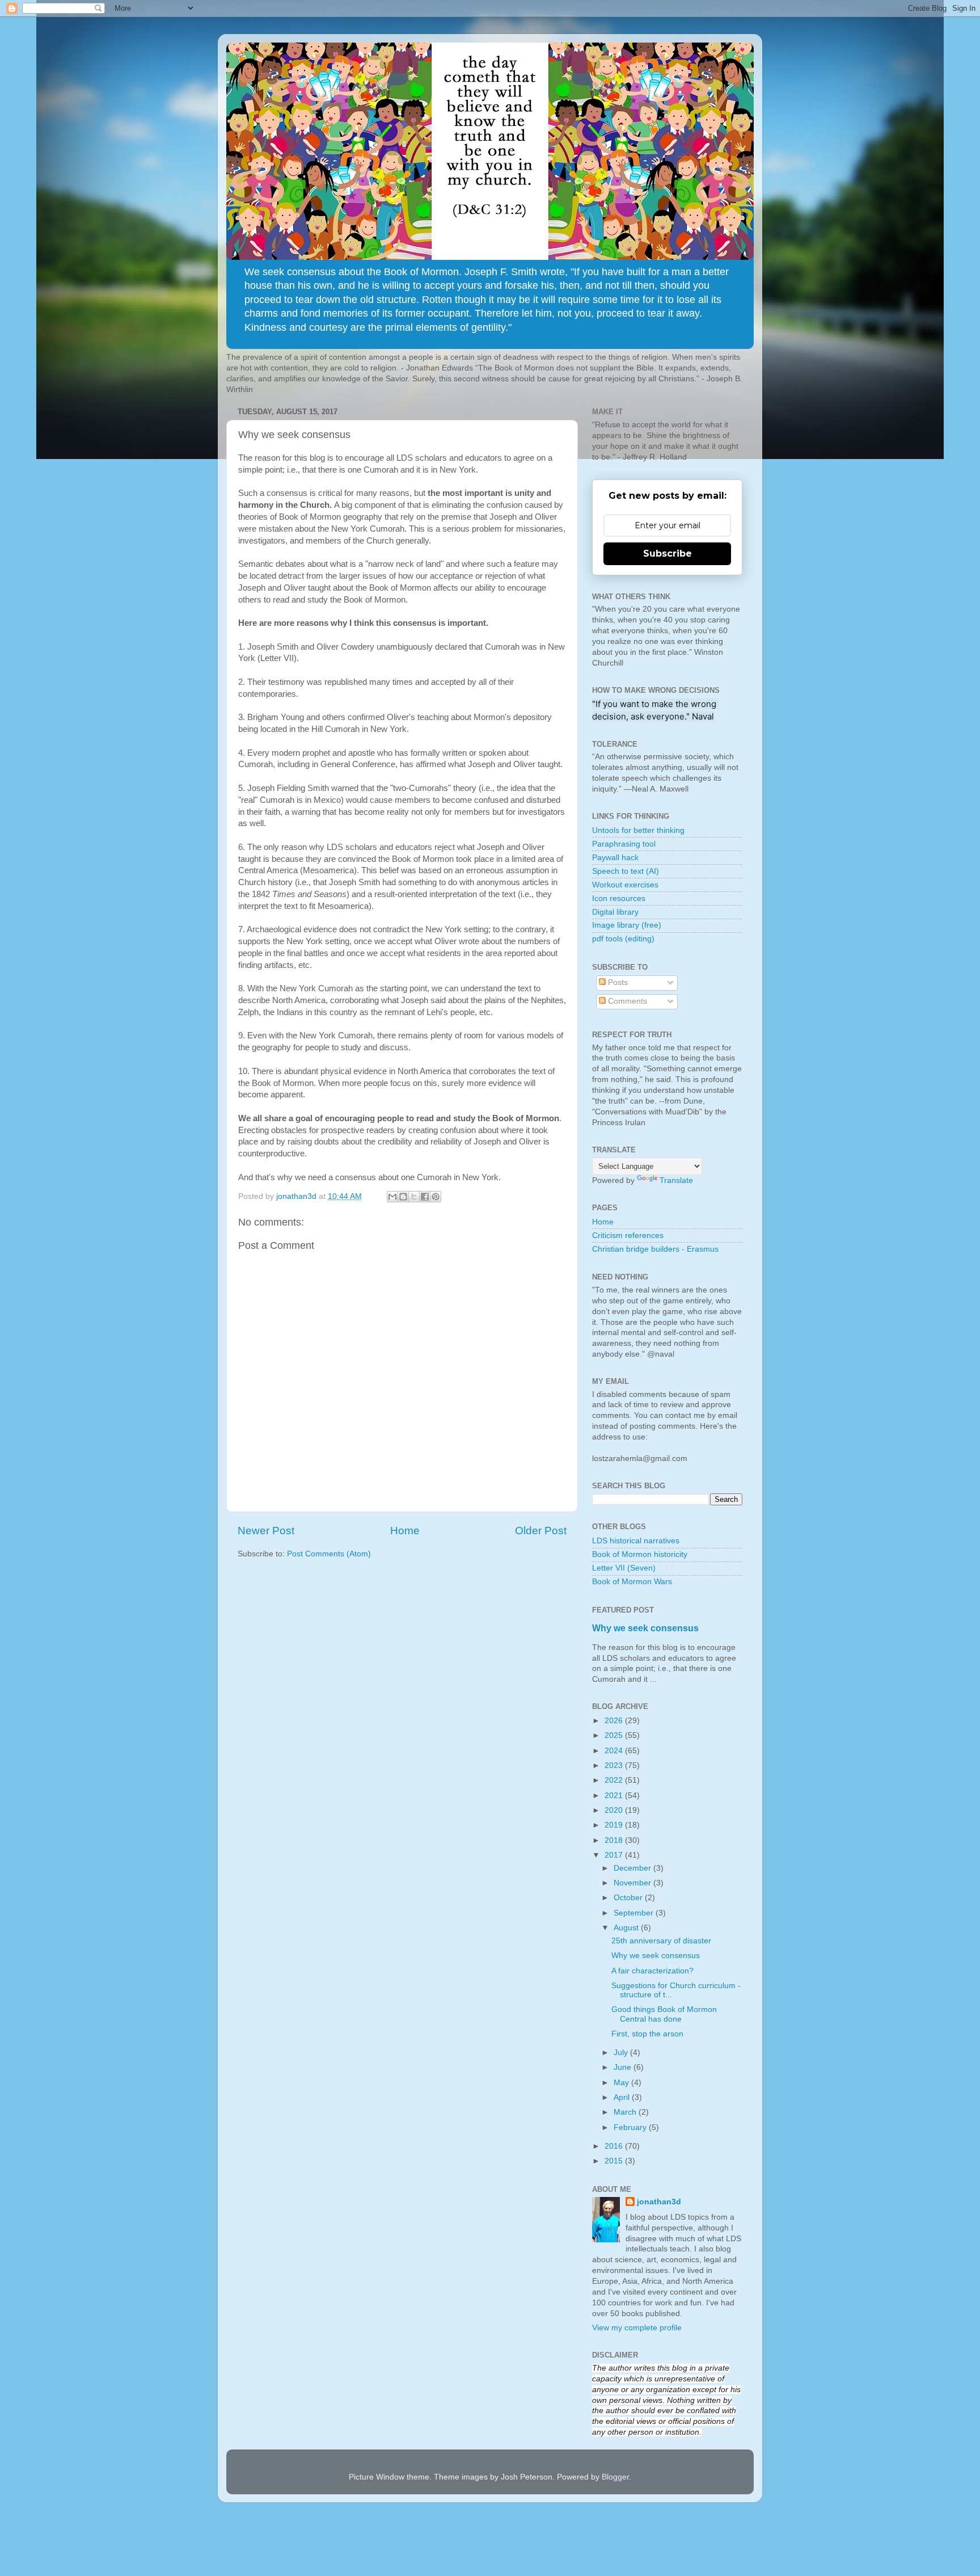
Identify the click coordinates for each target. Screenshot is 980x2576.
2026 (615, 1721)
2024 (615, 1751)
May (622, 2083)
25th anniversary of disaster (661, 1941)
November (633, 1883)
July (622, 2053)
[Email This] (392, 1197)
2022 (615, 1780)
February (631, 2127)
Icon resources (619, 898)
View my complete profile (637, 2328)
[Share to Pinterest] (436, 1197)
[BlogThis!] (403, 1197)
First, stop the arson (647, 2034)
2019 (615, 1825)
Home (405, 1531)
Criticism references (628, 1236)
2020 (615, 1810)
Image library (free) (627, 925)
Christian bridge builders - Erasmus (655, 1249)
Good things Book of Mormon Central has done (664, 2014)
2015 (615, 2161)
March (626, 2112)
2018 (615, 1840)
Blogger (615, 2477)
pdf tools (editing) (623, 939)
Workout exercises (625, 885)
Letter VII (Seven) (624, 1568)
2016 (615, 2146)
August (627, 1928)
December (633, 1868)
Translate (676, 1180)
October (629, 1898)
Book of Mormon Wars (632, 1582)
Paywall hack (615, 858)
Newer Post (266, 1531)
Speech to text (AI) (626, 871)
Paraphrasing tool (624, 844)
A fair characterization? (652, 1971)
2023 (615, 1765)
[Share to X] (414, 1197)
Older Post (541, 1531)
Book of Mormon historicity (640, 1554)
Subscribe (668, 553)
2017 (615, 1855)
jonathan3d (659, 2202)
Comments (626, 1001)
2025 (615, 1735)
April (623, 2097)
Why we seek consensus (645, 1628)
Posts (617, 982)
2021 (615, 1796)
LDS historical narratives (636, 1541)
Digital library (615, 912)
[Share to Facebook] (425, 1197)
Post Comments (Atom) (329, 1554)
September (635, 1913)
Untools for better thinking (638, 830)
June (624, 2067)
